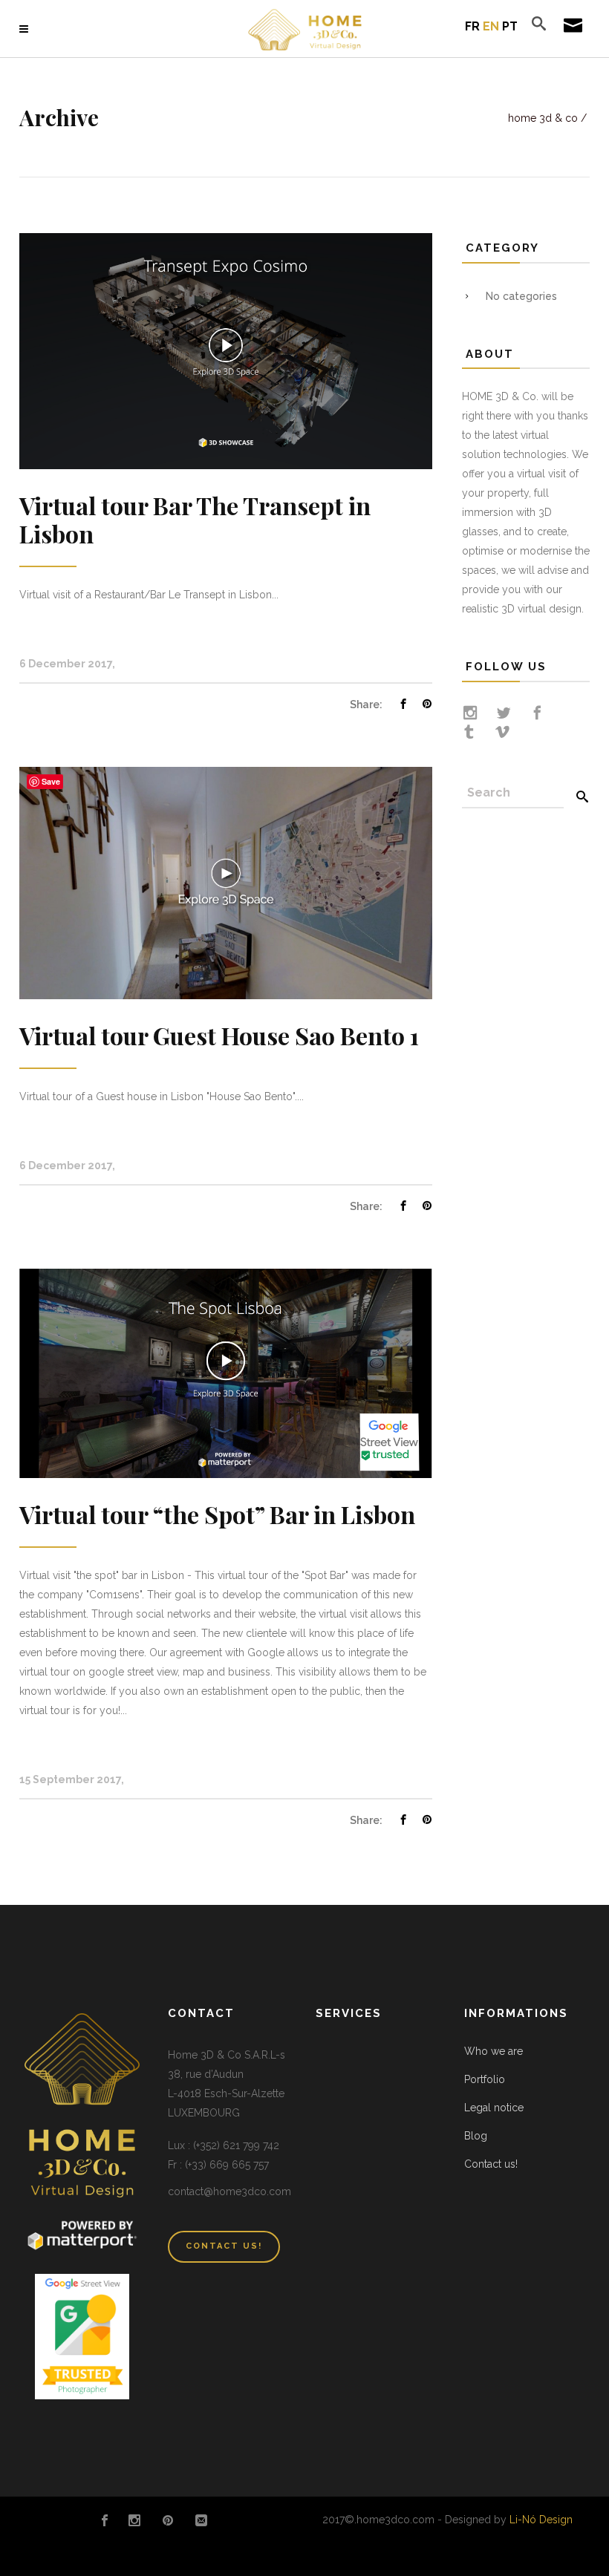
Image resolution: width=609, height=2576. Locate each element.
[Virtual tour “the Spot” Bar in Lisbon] (226, 1372)
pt (510, 26)
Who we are (494, 2051)
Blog (476, 2136)
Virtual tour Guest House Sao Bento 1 (219, 1035)
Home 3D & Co (543, 118)
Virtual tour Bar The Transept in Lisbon (195, 519)
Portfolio (485, 2079)
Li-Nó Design (541, 2520)
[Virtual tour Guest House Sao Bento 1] (226, 882)
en (491, 26)
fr (472, 26)
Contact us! (491, 2164)
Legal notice (494, 2108)
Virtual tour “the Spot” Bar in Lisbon (217, 1514)
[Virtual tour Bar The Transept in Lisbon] (226, 350)
